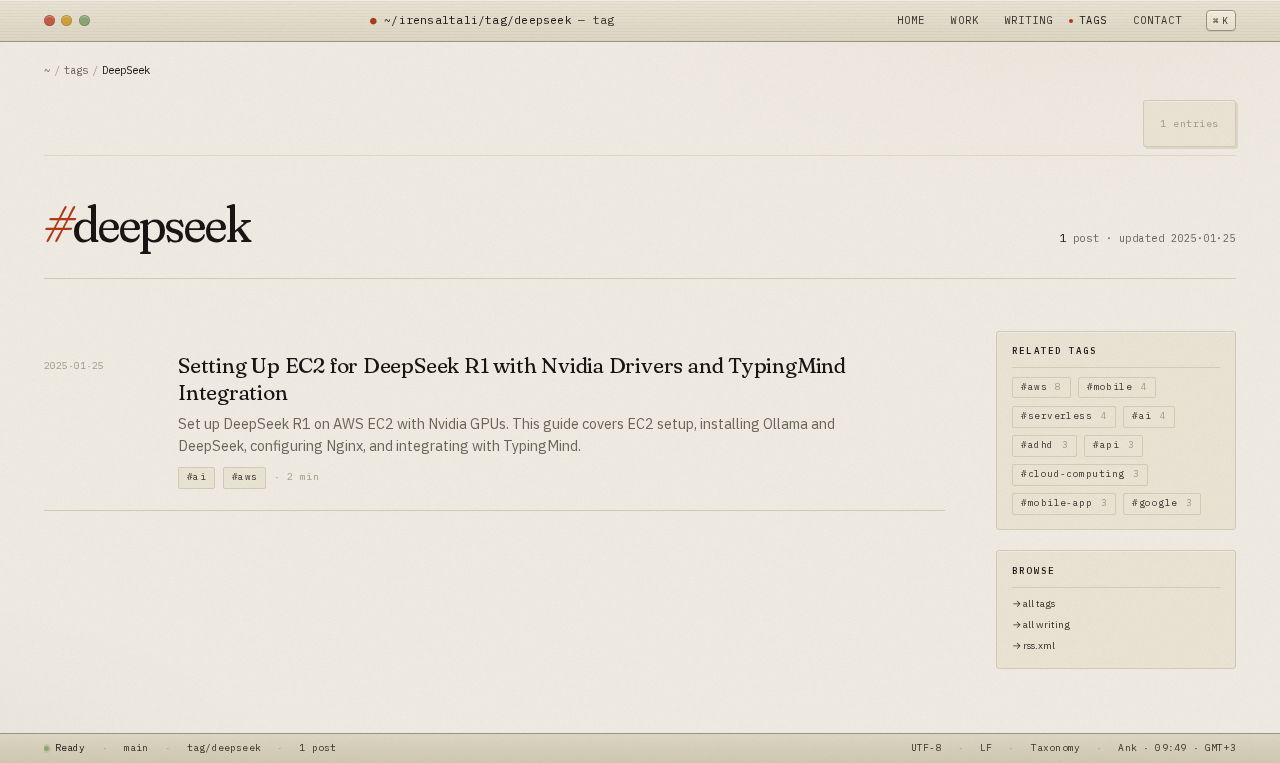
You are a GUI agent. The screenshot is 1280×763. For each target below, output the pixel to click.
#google (1162, 502)
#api (1113, 444)
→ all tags (1033, 603)
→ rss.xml (1033, 645)
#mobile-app (1064, 502)
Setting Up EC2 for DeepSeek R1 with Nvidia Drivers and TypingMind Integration (512, 379)
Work (964, 20)
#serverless (1064, 415)
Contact (1157, 20)
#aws (245, 476)
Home (911, 20)
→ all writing (1041, 624)
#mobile (1117, 386)
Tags (1093, 20)
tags (76, 70)
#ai (196, 476)
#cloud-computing (1080, 473)
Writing (1028, 20)
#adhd (1044, 444)
